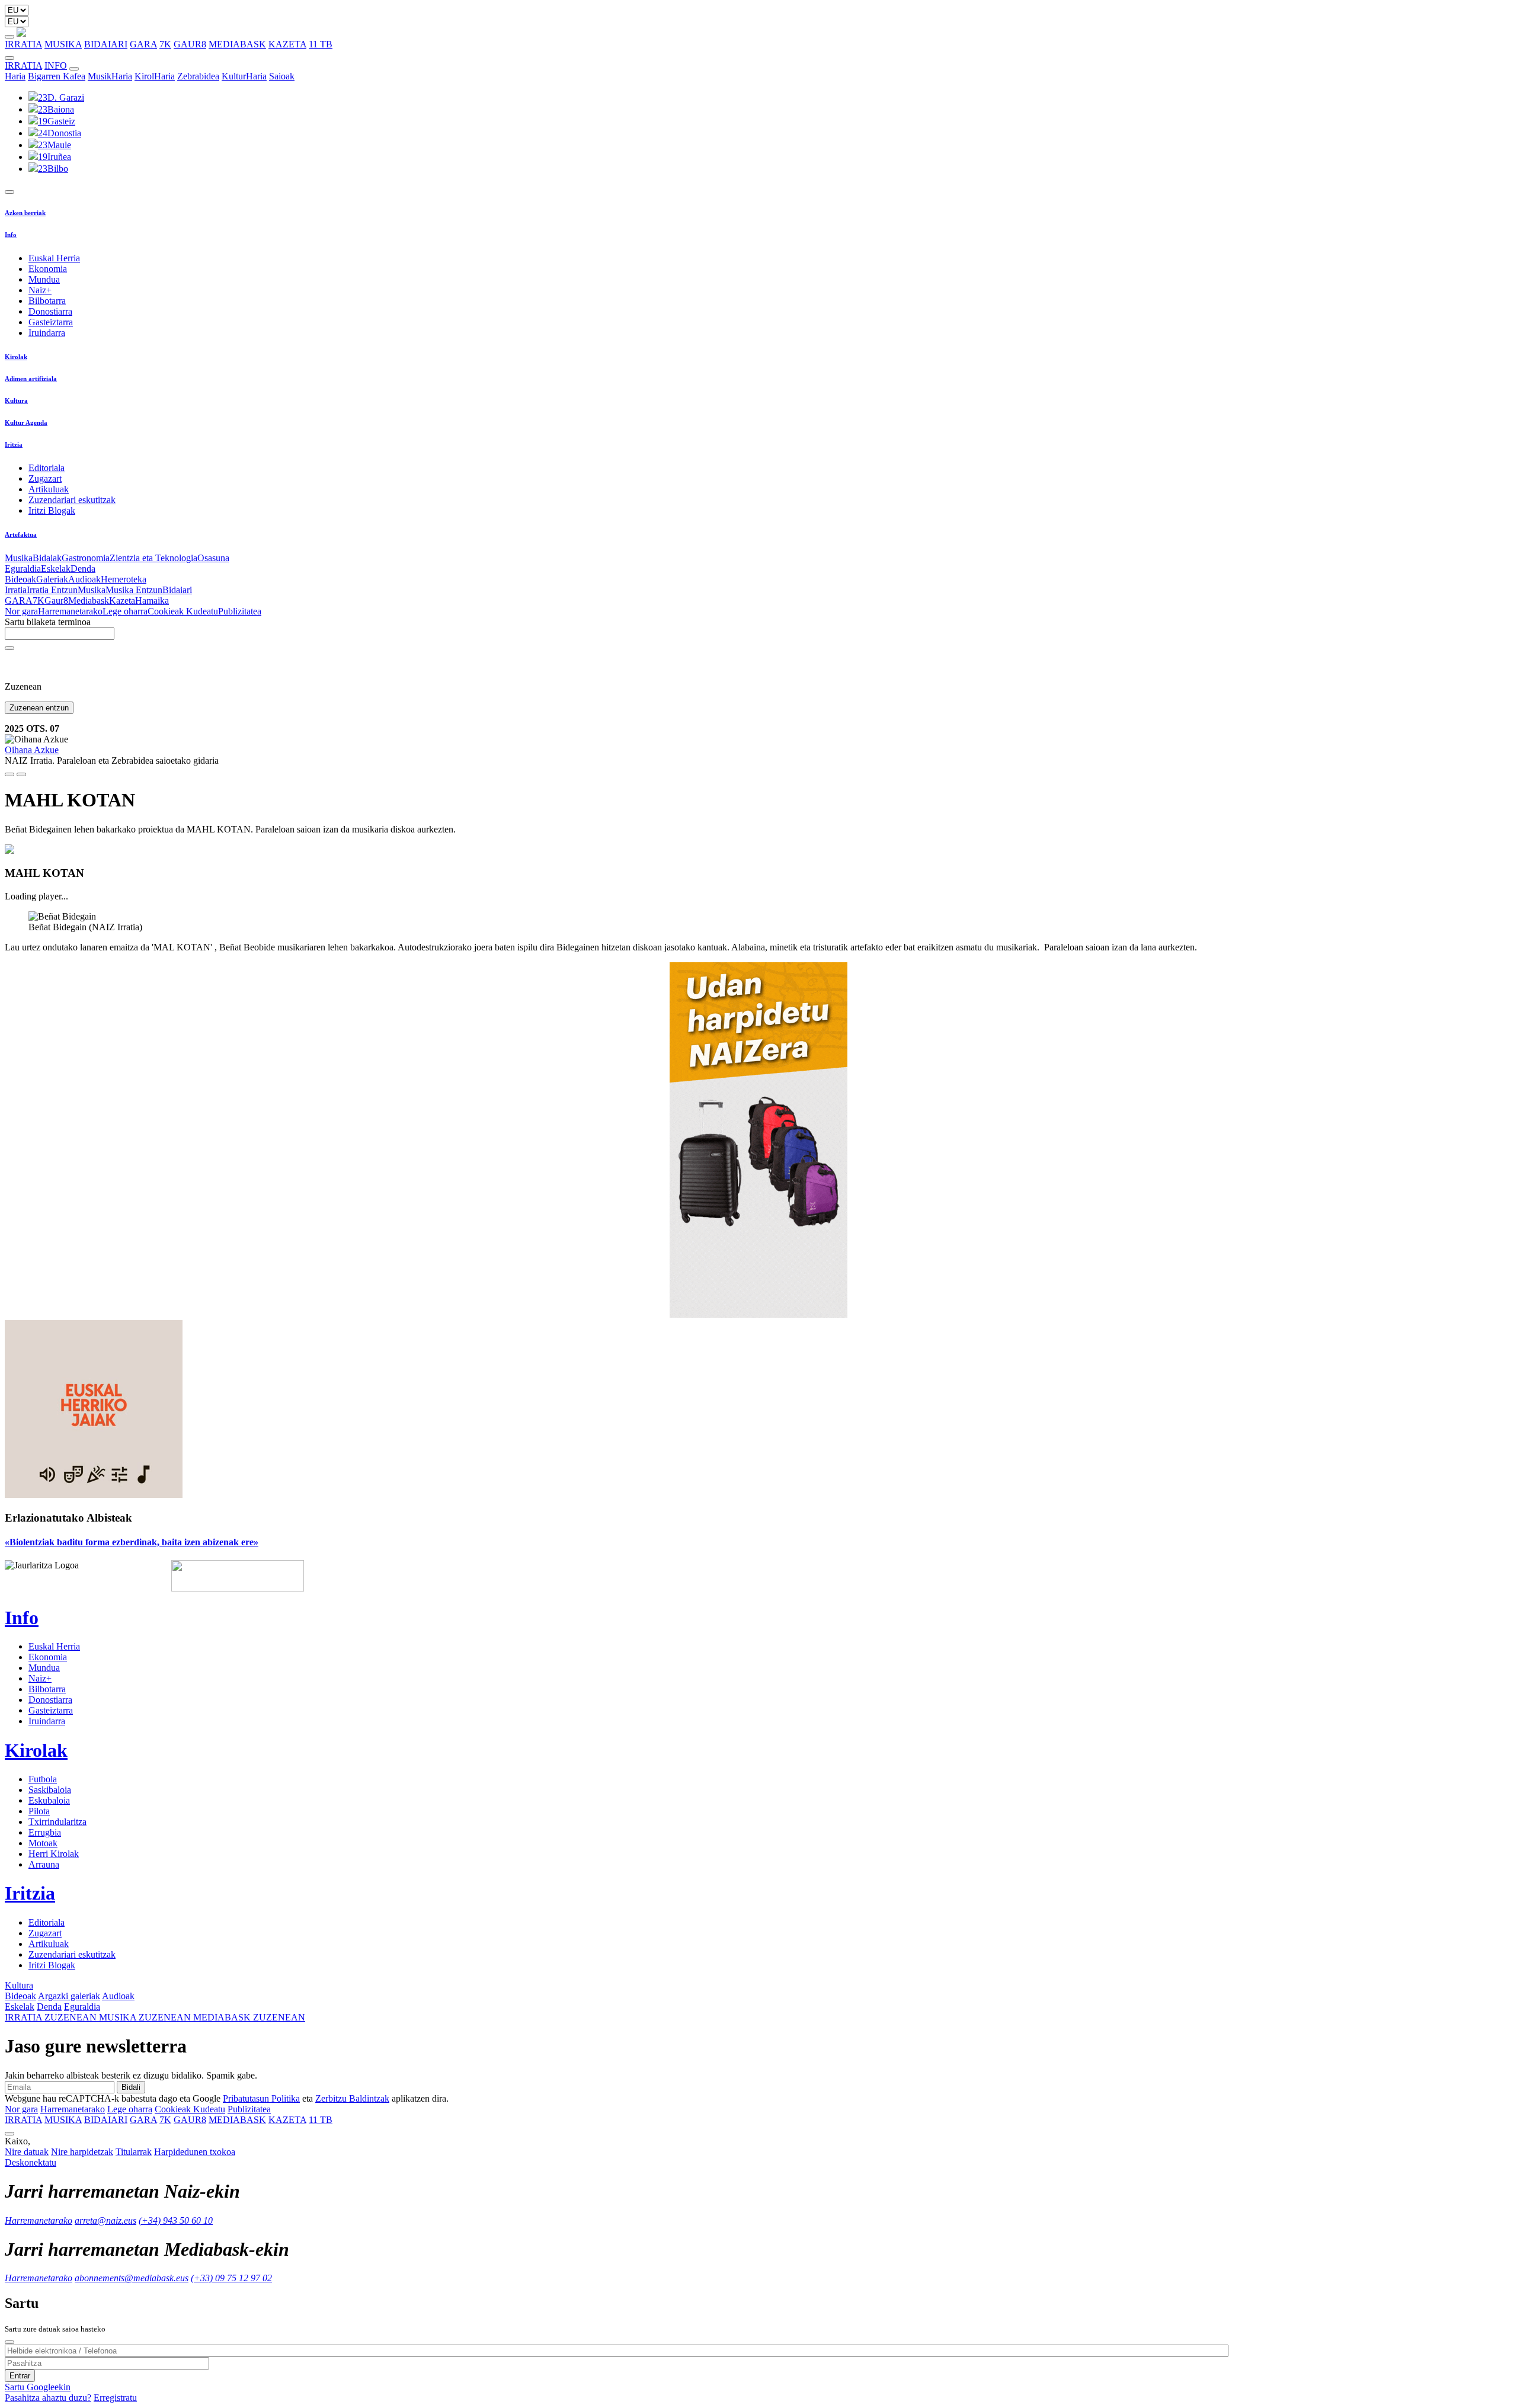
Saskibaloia (50, 1790)
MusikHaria (110, 76)
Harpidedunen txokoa (195, 2152)
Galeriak (52, 579)
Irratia (16, 590)
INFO (56, 65)
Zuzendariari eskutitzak (72, 500)
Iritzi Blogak (52, 510)
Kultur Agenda (26, 422)
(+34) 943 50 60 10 (176, 2220)
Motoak (43, 1843)
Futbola (43, 1779)
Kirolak (16, 357)
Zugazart (45, 478)
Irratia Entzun (52, 590)
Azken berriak (25, 213)
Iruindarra (47, 333)
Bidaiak (47, 558)
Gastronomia (86, 558)
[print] (9, 774)
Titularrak (134, 2152)
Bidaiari (177, 590)
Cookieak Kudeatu (183, 611)
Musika (19, 558)
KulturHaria (244, 76)
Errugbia (45, 1832)
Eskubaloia (49, 1800)
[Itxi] (9, 2342)
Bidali (131, 2087)
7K (165, 44)
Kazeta (122, 601)
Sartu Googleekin (38, 2387)
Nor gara (21, 611)
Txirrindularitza (57, 1822)
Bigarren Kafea (57, 76)
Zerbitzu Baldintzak (352, 2098)
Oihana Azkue (32, 750)
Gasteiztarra (51, 322)
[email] (21, 774)
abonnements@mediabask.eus (132, 2278)
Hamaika (152, 601)
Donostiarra (50, 311)
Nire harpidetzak (82, 2152)
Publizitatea (240, 611)
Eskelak (56, 569)
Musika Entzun (134, 590)
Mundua (44, 279)
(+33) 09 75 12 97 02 (231, 2278)
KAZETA (287, 44)
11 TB (321, 44)
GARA (143, 44)
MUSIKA (63, 44)
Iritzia (14, 444)
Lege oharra (125, 611)
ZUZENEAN (52, 2017)
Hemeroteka (124, 579)
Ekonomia (48, 269)
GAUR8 (190, 44)
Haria (15, 76)
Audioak (84, 579)
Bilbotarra (47, 301)
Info (11, 235)
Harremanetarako (70, 611)
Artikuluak (49, 489)
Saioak (282, 76)
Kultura (16, 401)
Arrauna (44, 1864)
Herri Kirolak (54, 1854)
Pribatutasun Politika (261, 2098)
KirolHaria (155, 76)
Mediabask (89, 601)
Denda (83, 569)
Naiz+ (40, 290)
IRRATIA (23, 44)
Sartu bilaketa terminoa (48, 622)
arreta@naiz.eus (105, 2220)
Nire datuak (27, 2152)
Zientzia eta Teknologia (153, 558)
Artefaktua (21, 534)
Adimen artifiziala (31, 379)
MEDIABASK (237, 44)
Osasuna (213, 558)
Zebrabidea (198, 76)
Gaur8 (56, 601)
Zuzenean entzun (39, 708)
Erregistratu (115, 2398)
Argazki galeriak (69, 1996)
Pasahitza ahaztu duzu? (48, 2398)
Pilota (39, 1811)
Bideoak (20, 579)
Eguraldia (23, 569)
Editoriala (47, 468)
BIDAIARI (106, 44)
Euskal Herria (54, 258)
